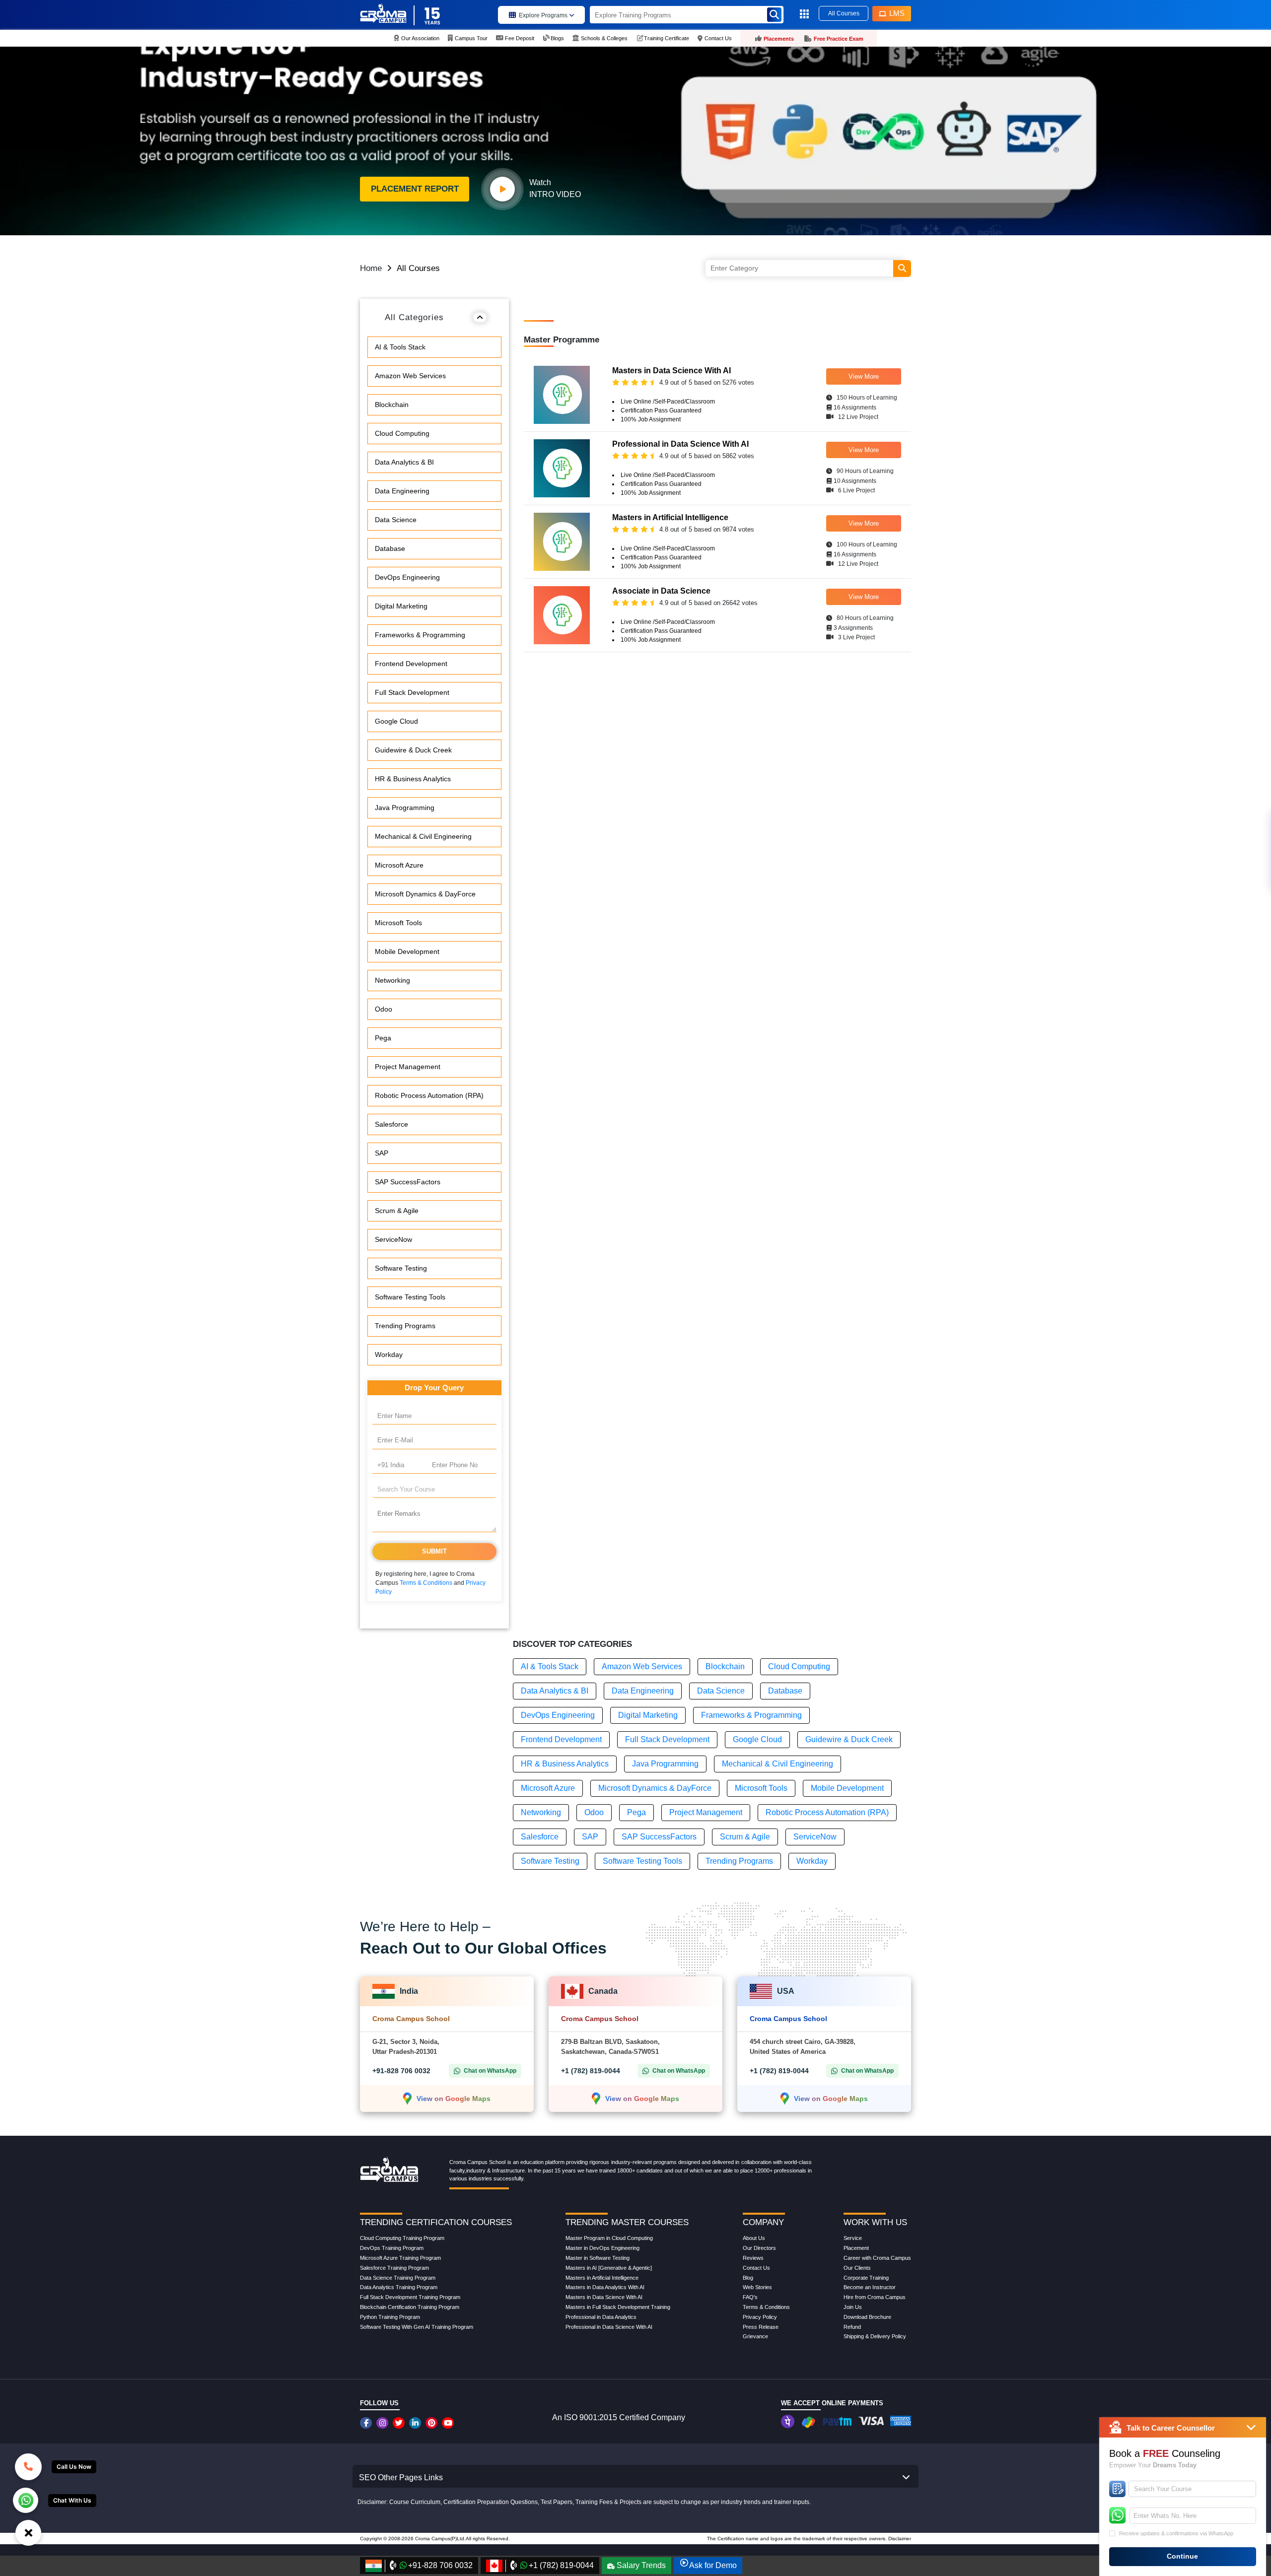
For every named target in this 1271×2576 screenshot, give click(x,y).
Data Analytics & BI (404, 462)
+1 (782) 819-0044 (591, 2071)
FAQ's (750, 2297)
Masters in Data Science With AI (604, 2297)
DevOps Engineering (407, 577)
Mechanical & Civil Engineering (423, 836)
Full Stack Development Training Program (410, 2297)
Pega (383, 1038)
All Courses (844, 13)
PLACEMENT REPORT (415, 189)
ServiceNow (393, 1239)
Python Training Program (390, 2317)
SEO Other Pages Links (401, 2477)
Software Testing (401, 1268)
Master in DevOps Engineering (602, 2248)
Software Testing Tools (410, 1297)
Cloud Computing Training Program (402, 2238)
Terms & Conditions (426, 1583)
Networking (392, 980)
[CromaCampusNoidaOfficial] (367, 2423)
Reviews (753, 2258)
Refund (852, 2327)
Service (853, 2238)
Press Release (761, 2327)
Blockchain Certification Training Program (410, 2307)
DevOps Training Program (392, 2248)
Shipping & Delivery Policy (875, 2336)
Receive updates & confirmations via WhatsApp (1176, 2533)
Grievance (755, 2336)
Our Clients (857, 2268)
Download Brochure (867, 2317)
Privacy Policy (760, 2317)
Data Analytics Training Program (399, 2287)
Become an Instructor (870, 2287)
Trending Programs (405, 1326)
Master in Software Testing (598, 2258)
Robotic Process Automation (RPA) (429, 1095)
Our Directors (759, 2248)
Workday (389, 1355)
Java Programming (405, 808)
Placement (856, 2248)
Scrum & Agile (397, 1211)
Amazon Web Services (410, 376)
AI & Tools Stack (400, 347)
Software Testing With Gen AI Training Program (417, 2327)
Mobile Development (407, 951)
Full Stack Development (412, 692)
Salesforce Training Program (394, 2268)
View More (864, 376)
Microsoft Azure (399, 865)
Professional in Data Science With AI (609, 2327)
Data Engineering (402, 491)
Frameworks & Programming (420, 635)
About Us (754, 2238)
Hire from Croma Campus (875, 2297)
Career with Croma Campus (877, 2258)
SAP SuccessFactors (408, 1182)
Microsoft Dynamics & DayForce (425, 894)
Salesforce (391, 1124)
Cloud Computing (402, 433)
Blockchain (392, 405)
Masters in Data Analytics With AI (605, 2287)
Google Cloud (396, 721)
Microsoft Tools (398, 923)
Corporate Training (866, 2278)
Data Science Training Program (398, 2278)
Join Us (853, 2307)
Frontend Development (411, 664)
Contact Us (756, 2268)
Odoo (384, 1009)
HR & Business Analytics (413, 779)
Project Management (408, 1067)
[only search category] (902, 269)
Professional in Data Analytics (601, 2317)
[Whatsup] (26, 2500)
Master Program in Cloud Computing (609, 2238)
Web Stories (757, 2287)
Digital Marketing (401, 606)
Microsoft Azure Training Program (400, 2258)
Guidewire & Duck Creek (413, 750)
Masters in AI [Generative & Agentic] (609, 2268)
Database (390, 548)
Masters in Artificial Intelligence (602, 2278)
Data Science (396, 520)
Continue (1182, 2556)
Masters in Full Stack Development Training (618, 2307)
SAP (382, 1153)
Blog (748, 2278)
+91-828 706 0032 (401, 2071)
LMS (897, 13)
